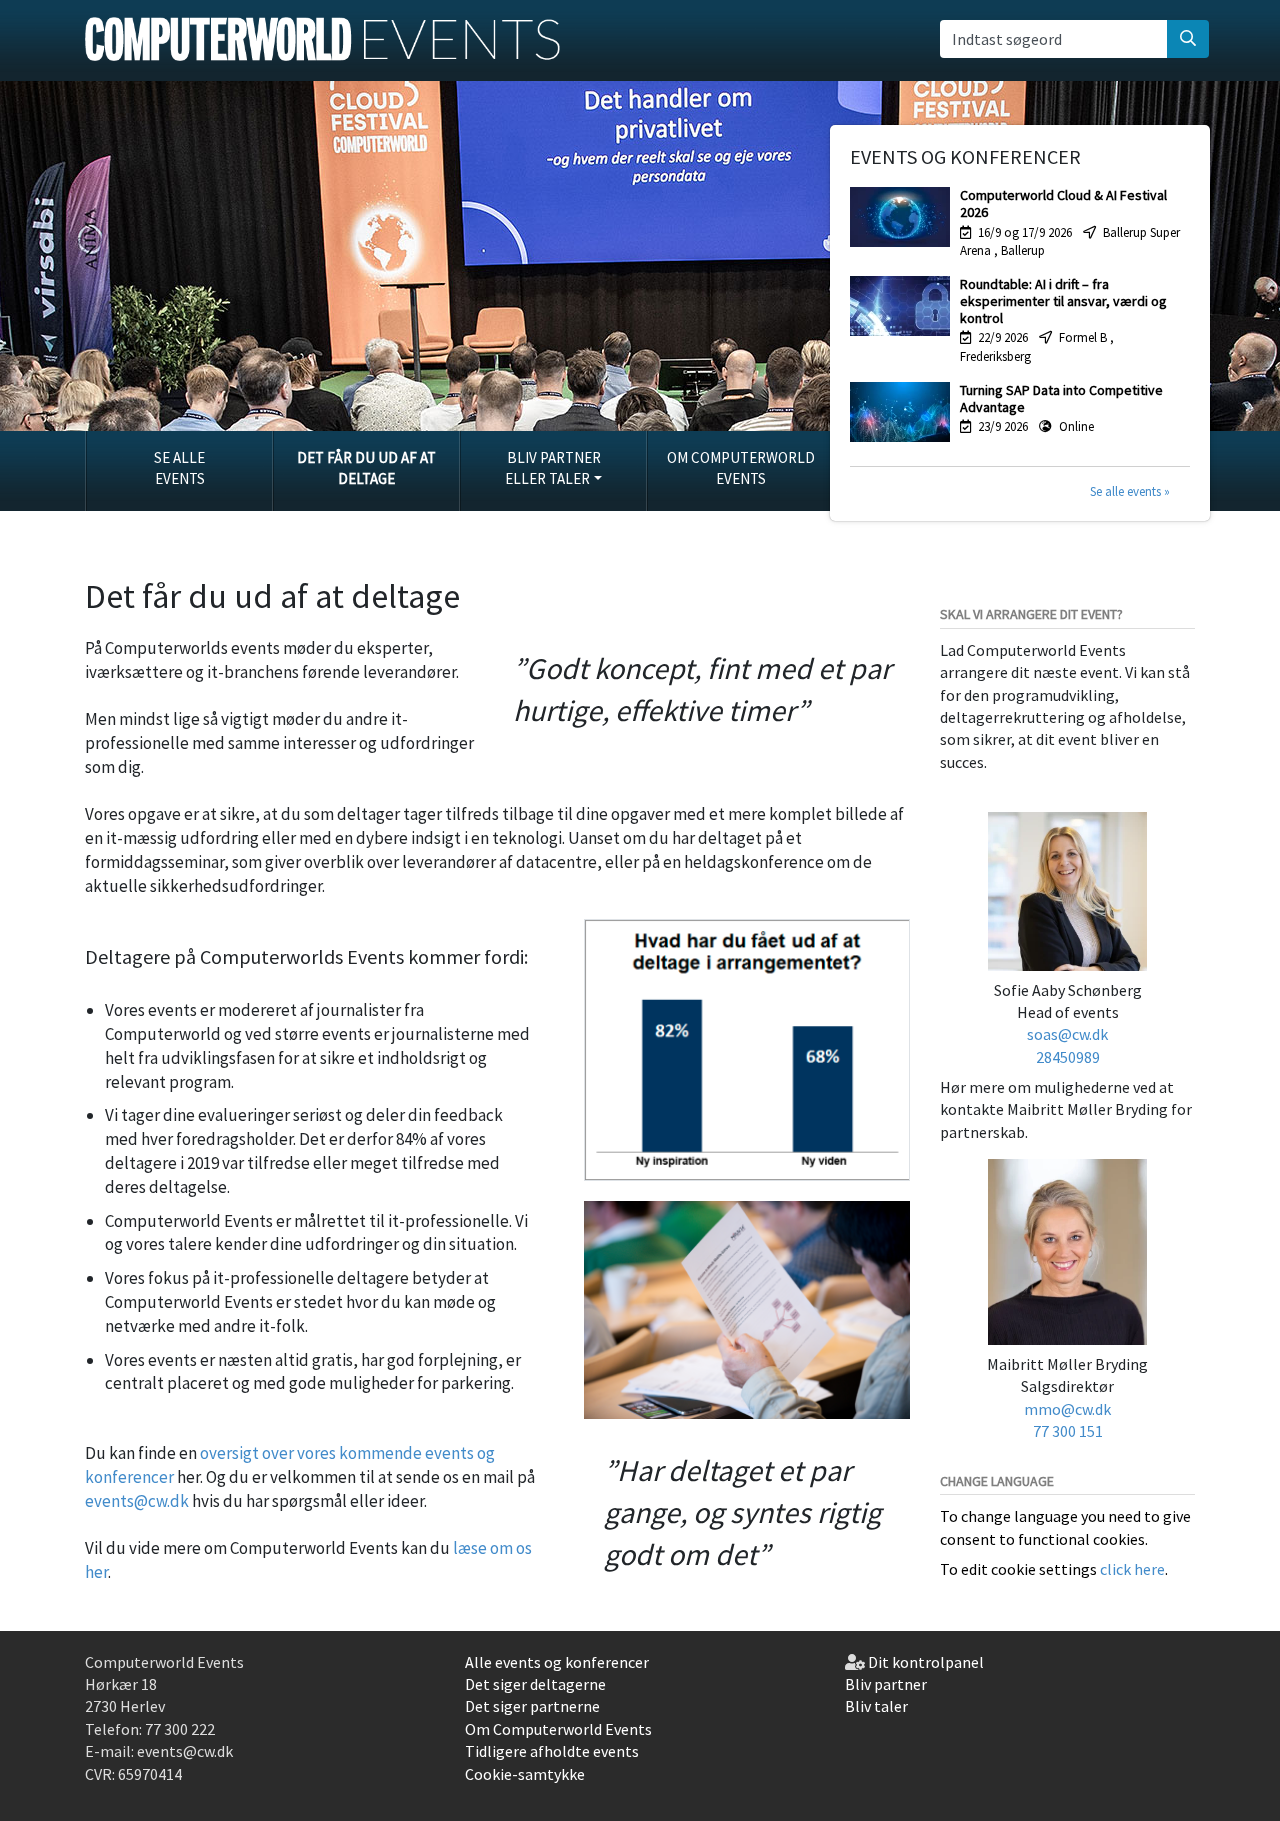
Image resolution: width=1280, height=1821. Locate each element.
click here (1132, 1569)
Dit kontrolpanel (926, 1662)
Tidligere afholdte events (552, 1751)
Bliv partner (886, 1684)
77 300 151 (1068, 1431)
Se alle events (179, 468)
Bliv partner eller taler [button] (552, 468)
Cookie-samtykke (525, 1774)
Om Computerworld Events (741, 468)
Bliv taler (876, 1706)
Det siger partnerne (532, 1706)
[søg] (1188, 39)
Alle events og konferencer (557, 1662)
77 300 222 (180, 1729)
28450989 (1068, 1057)
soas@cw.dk (1067, 1034)
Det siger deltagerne (535, 1684)
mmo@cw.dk (1067, 1409)
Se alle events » (1130, 491)
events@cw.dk (137, 1501)
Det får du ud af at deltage (366, 468)
